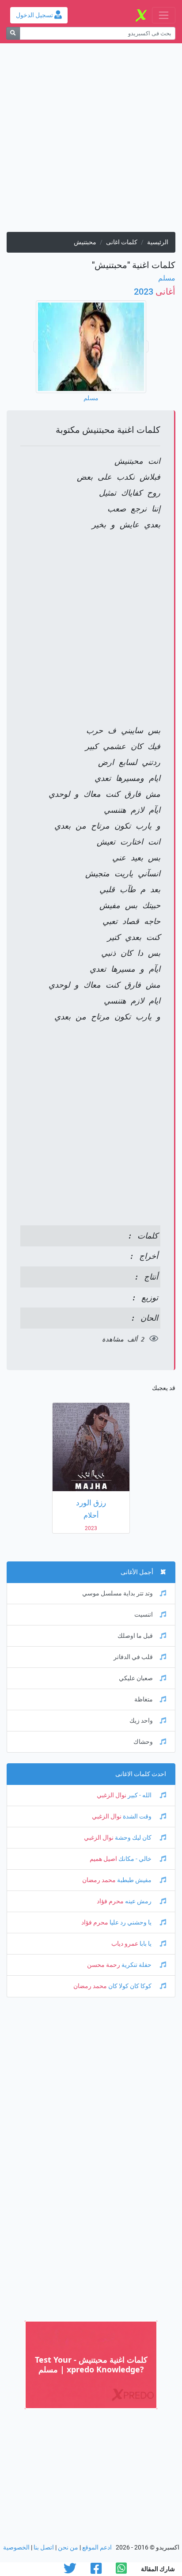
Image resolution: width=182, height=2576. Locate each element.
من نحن (68, 2548)
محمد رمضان (99, 1880)
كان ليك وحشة (133, 1838)
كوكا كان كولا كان (130, 1986)
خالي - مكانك (135, 1859)
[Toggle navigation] (164, 15)
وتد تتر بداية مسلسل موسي (118, 1593)
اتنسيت (144, 1615)
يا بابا (146, 1944)
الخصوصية (16, 2548)
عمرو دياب (125, 1944)
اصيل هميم (103, 1859)
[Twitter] (70, 2571)
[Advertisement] (91, 141)
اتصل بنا (44, 2548)
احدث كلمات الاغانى (141, 1774)
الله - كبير (140, 1795)
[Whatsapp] (121, 2571)
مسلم (167, 278)
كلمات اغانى (122, 242)
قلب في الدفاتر (133, 1657)
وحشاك (143, 1742)
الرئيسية (158, 242)
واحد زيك (141, 1721)
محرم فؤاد (110, 1901)
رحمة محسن (104, 1965)
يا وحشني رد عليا (131, 1923)
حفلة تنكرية (136, 1965)
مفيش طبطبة (134, 1880)
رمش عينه (138, 1901)
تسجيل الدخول (35, 15)
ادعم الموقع (97, 2548)
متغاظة (144, 1699)
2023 (155, 292)
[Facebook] (96, 2571)
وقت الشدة (137, 1816)
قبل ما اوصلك (135, 1636)
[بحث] (13, 33)
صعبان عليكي (136, 1678)
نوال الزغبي (112, 1795)
